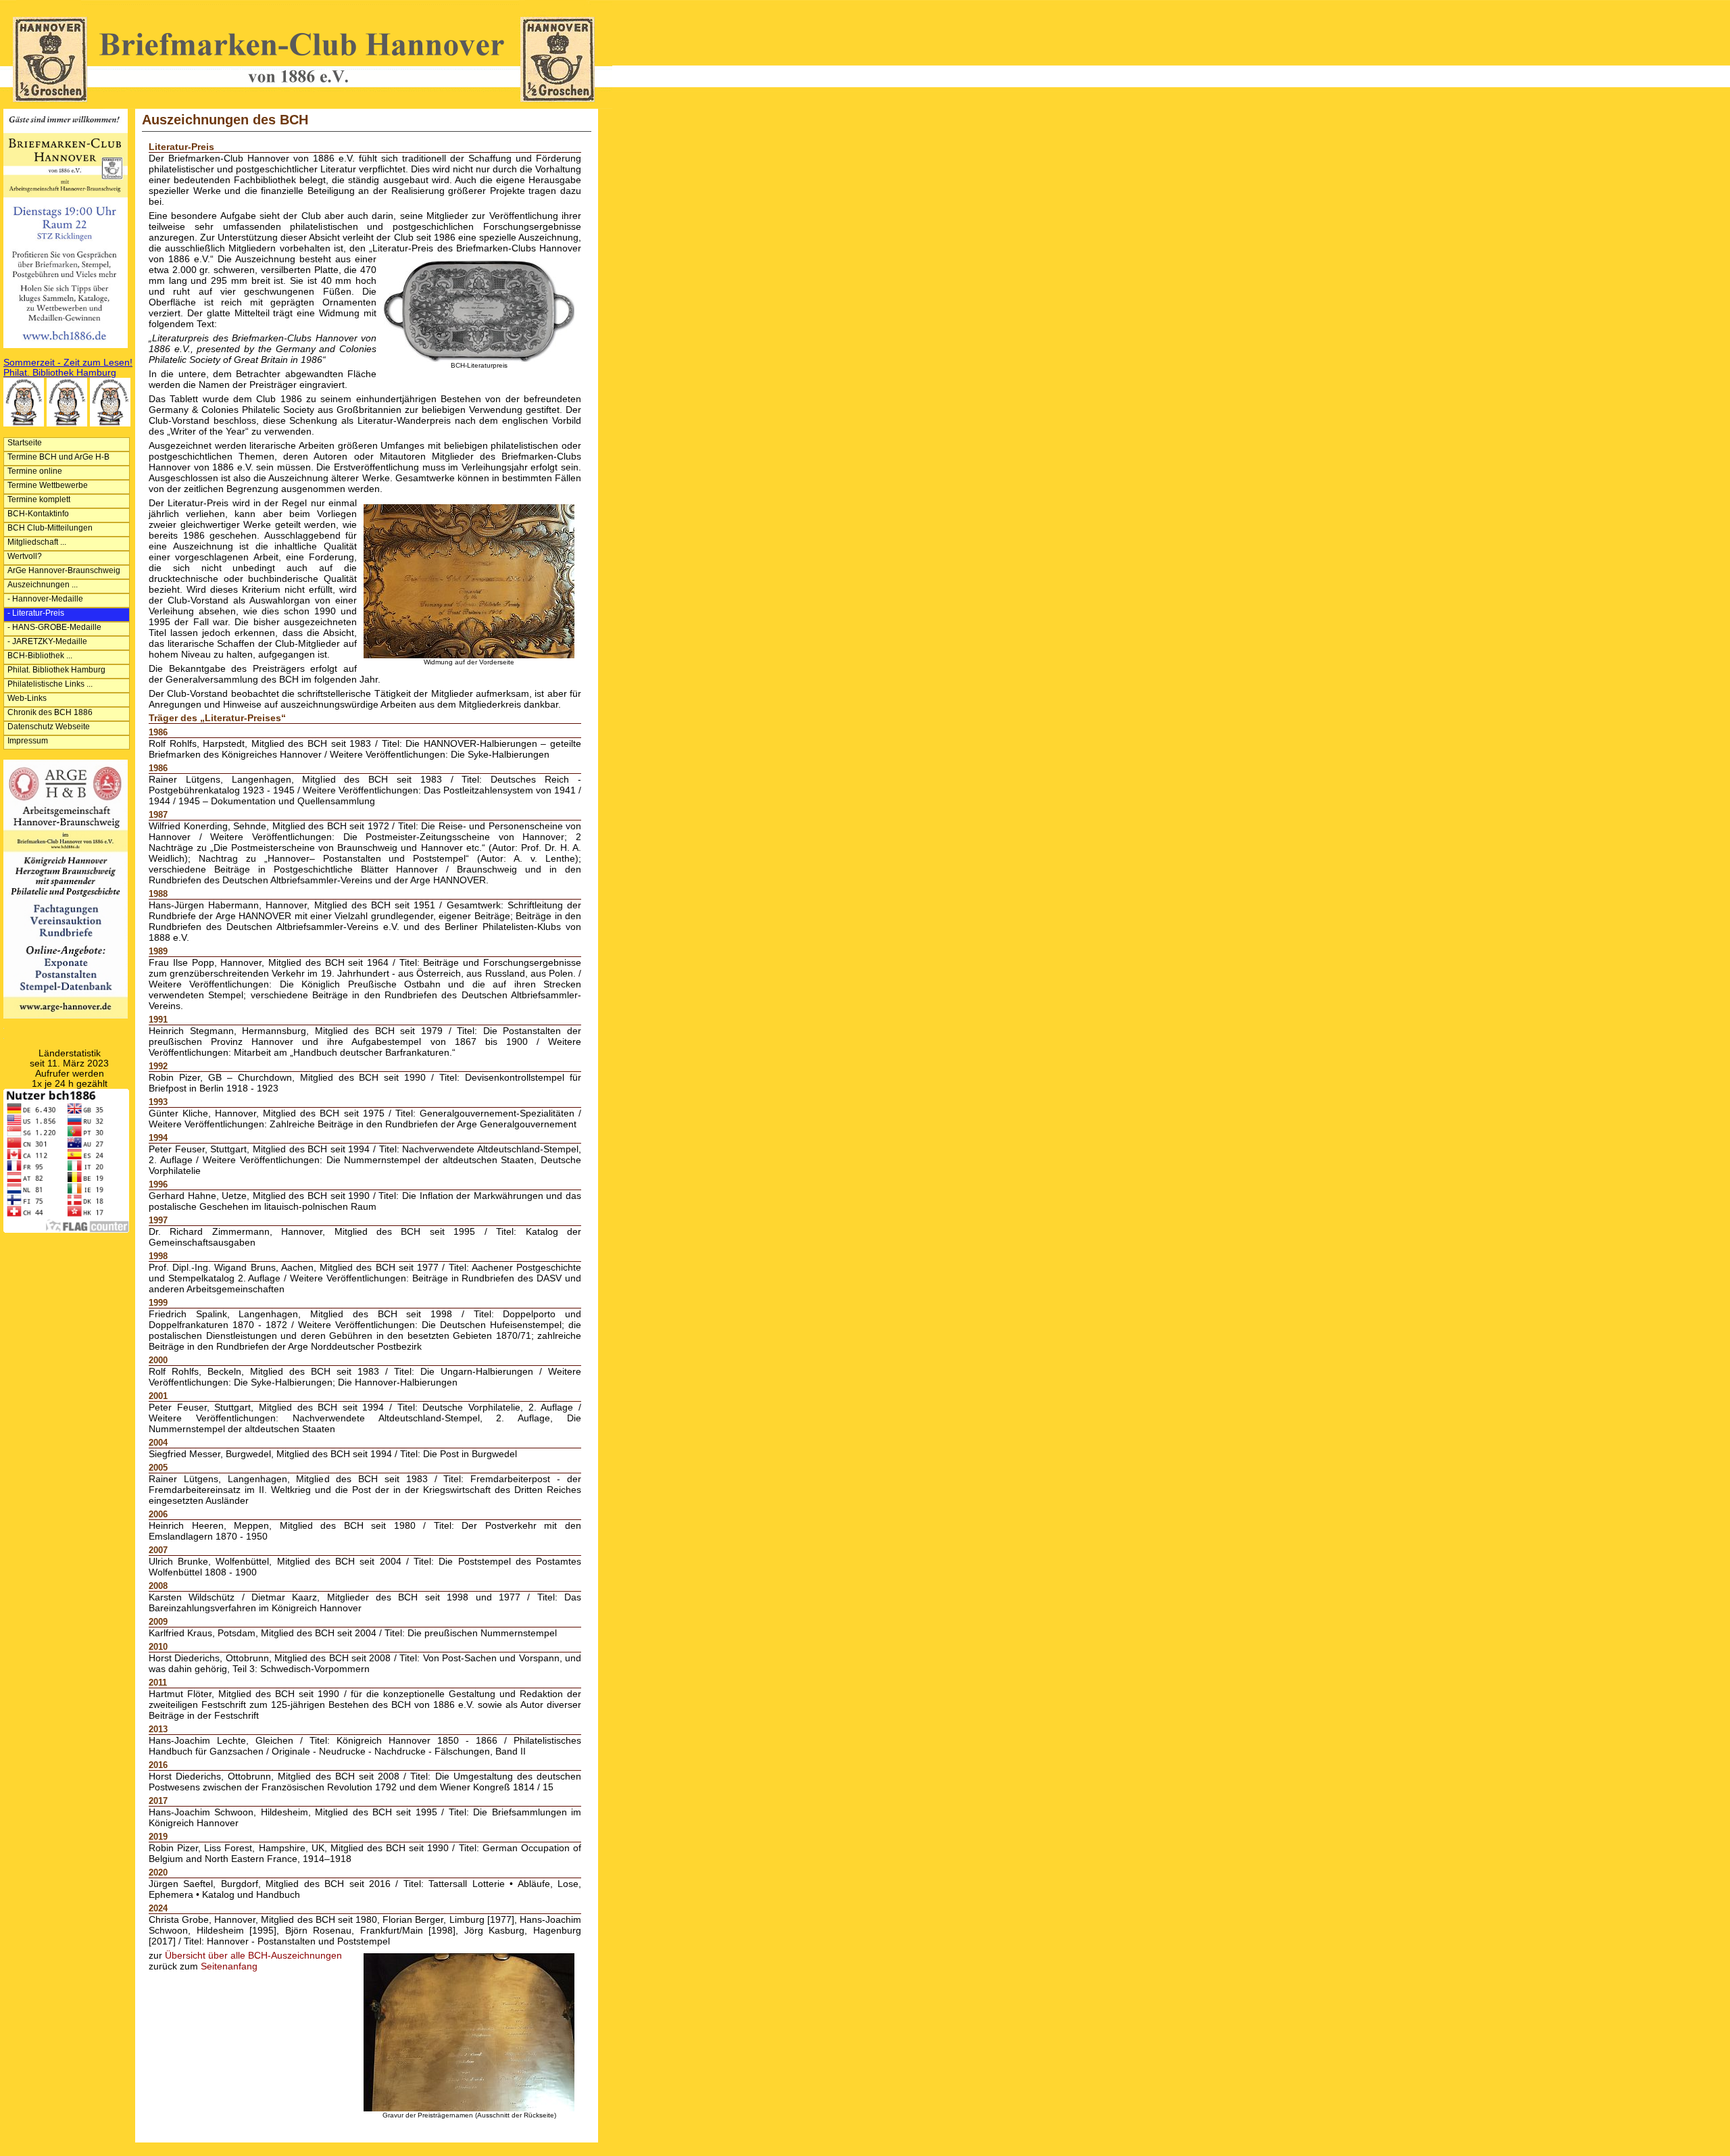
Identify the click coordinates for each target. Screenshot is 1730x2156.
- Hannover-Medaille (45, 599)
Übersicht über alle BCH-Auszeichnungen (253, 1956)
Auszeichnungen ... (43, 585)
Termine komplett (39, 499)
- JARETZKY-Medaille (47, 641)
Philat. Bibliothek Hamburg (56, 670)
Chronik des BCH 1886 (50, 712)
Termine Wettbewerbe (48, 485)
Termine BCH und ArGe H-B (58, 457)
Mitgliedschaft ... (37, 542)
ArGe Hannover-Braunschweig (64, 570)
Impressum (28, 741)
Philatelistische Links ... (50, 684)
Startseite (25, 443)
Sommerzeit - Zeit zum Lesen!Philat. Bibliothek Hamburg (68, 368)
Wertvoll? (25, 556)
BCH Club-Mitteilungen (50, 528)
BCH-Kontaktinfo (38, 514)
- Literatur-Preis (36, 613)
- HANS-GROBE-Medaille (54, 627)
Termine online (35, 471)
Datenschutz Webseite (49, 727)
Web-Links (27, 698)
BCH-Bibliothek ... (40, 656)
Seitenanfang (229, 1966)
